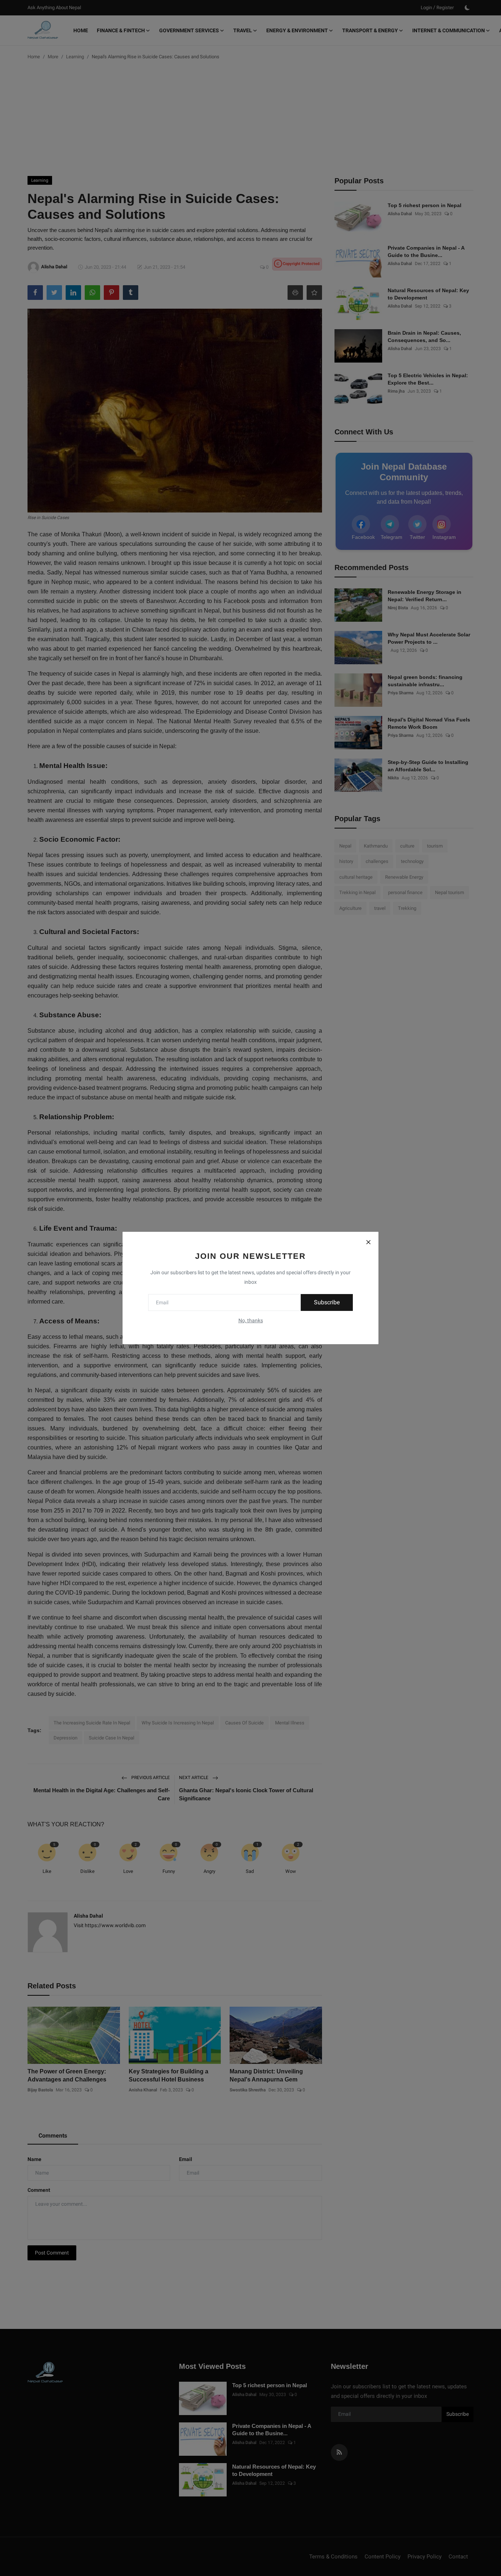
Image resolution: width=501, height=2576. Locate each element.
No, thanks (251, 1320)
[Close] (368, 1242)
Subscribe (327, 1302)
